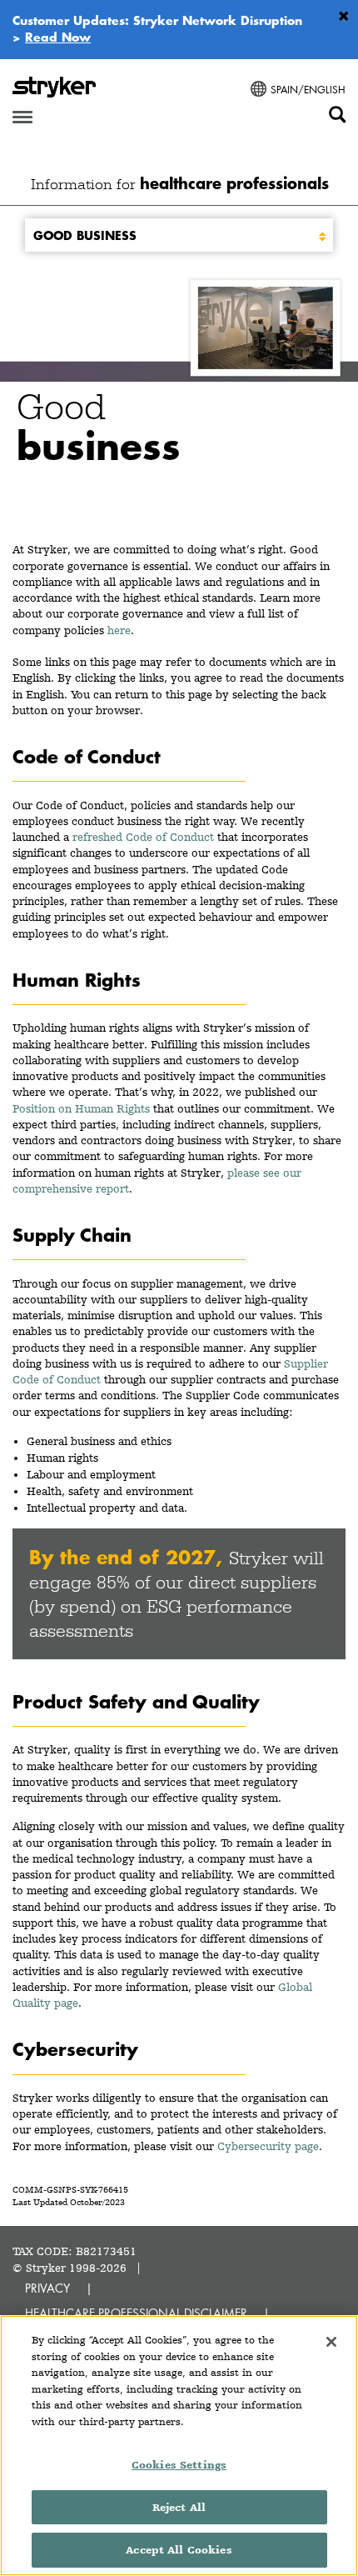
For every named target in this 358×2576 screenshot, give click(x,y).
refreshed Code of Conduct (143, 837)
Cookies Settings (179, 2465)
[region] (179, 2446)
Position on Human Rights (81, 1108)
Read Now (58, 37)
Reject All (179, 2507)
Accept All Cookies (179, 2550)
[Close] (331, 2342)
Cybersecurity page (268, 2146)
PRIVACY (47, 2288)
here (119, 630)
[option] (179, 388)
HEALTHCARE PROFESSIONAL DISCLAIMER (136, 2313)
